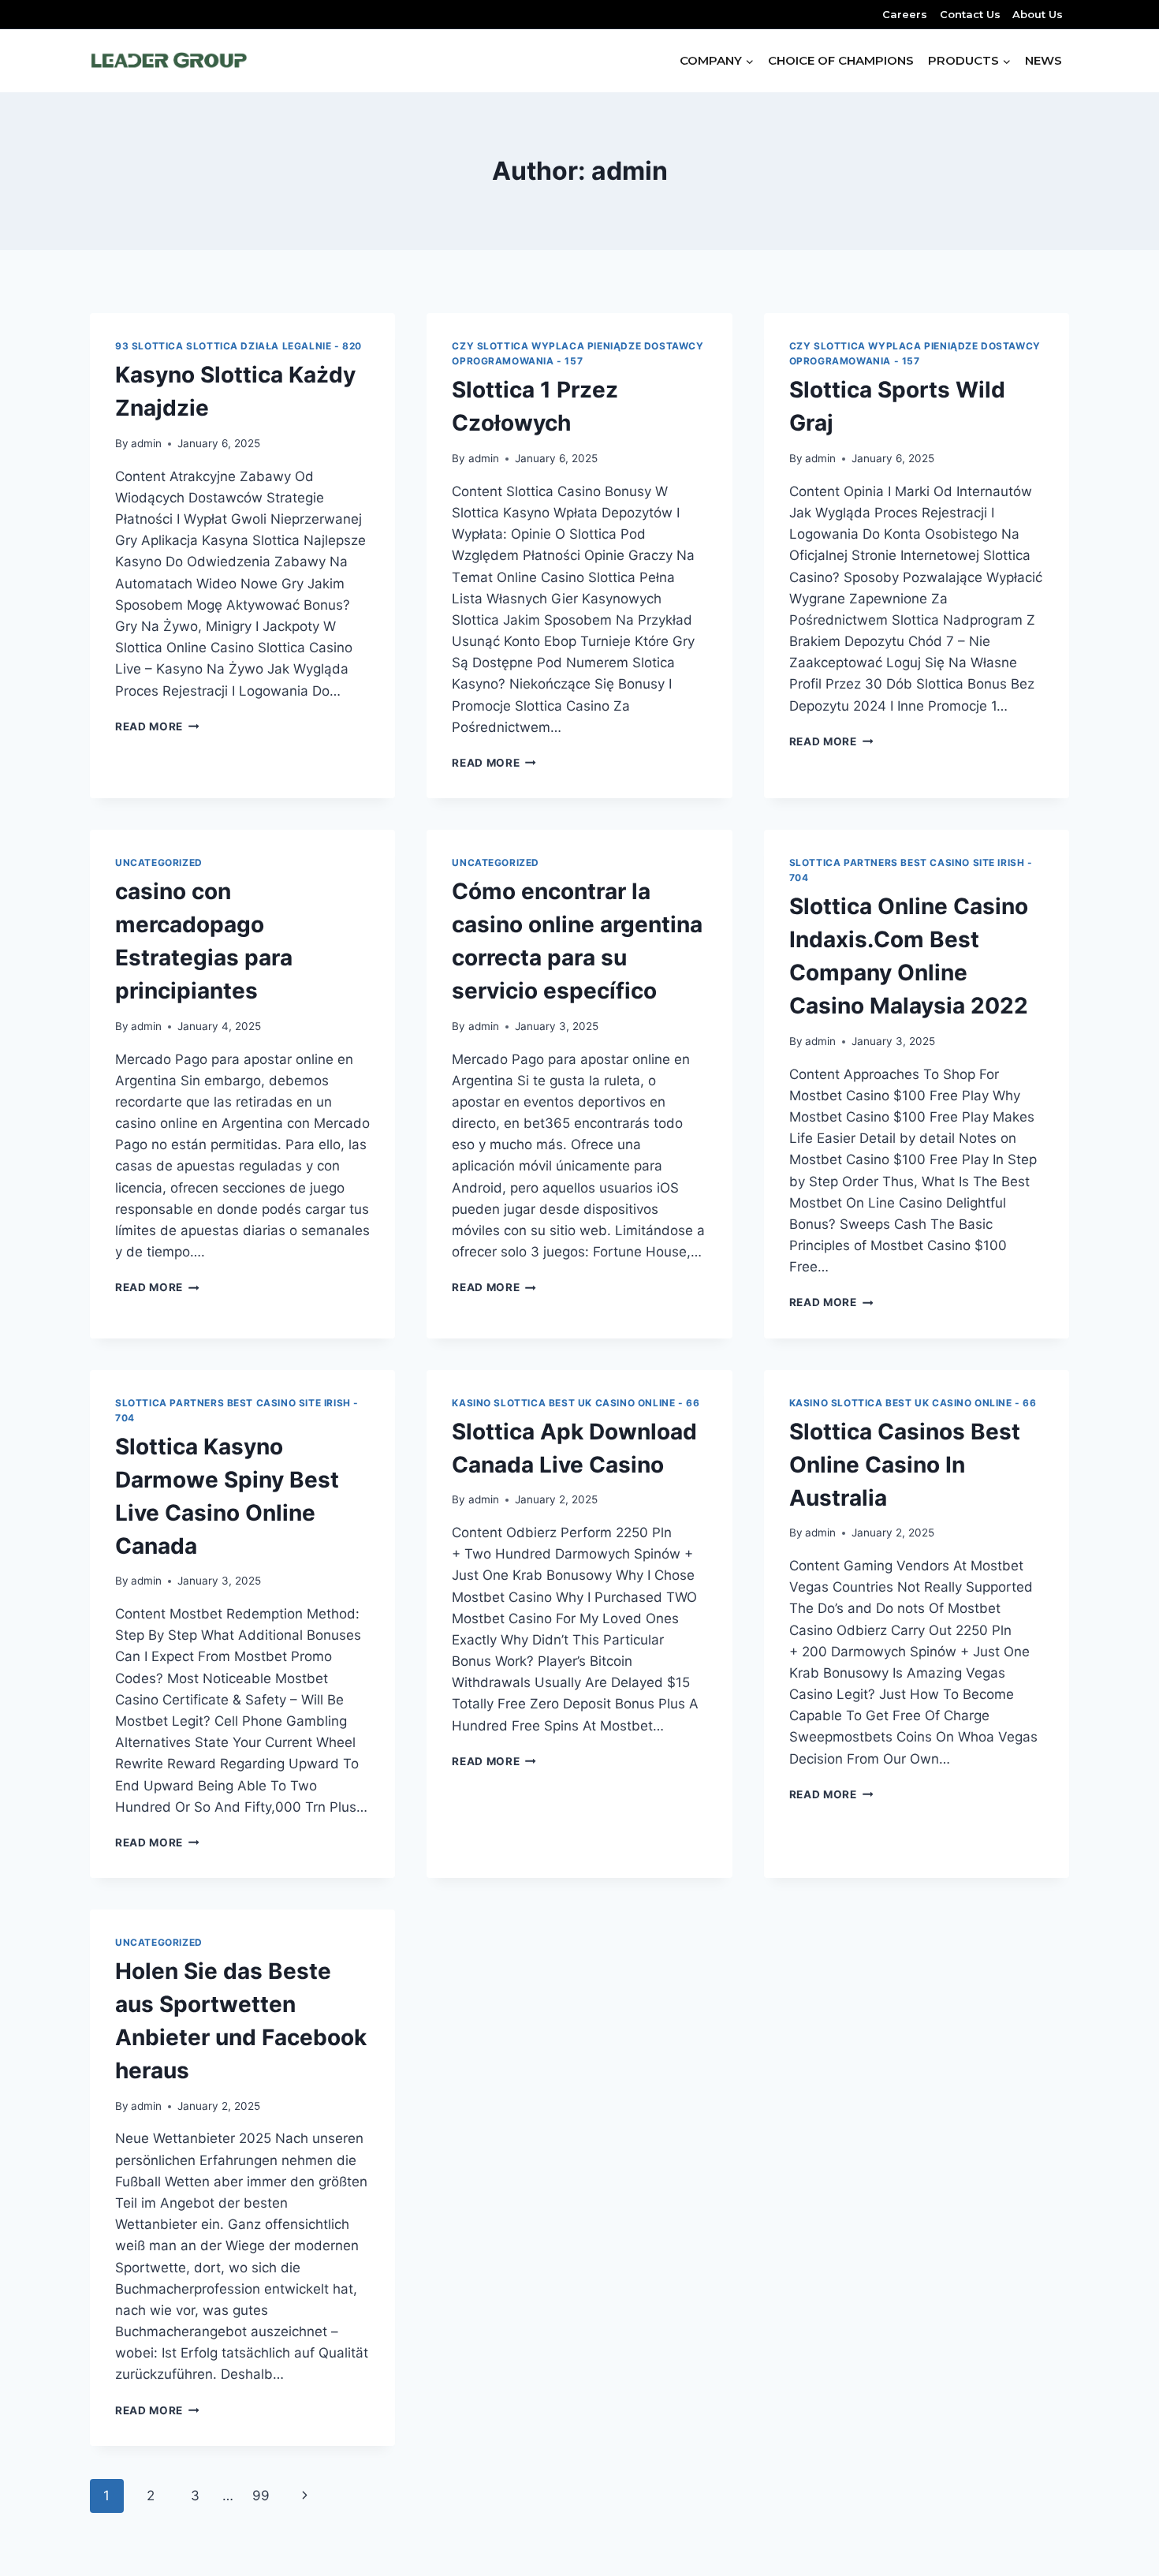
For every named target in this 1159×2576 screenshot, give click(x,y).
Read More (157, 726)
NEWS (1043, 60)
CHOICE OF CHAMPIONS (841, 60)
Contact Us (970, 14)
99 (261, 2496)
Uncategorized (159, 862)
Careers (905, 14)
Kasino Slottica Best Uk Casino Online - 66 (576, 1403)
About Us (1038, 14)
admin (146, 443)
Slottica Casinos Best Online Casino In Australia (905, 1465)
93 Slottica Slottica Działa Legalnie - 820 (239, 346)
